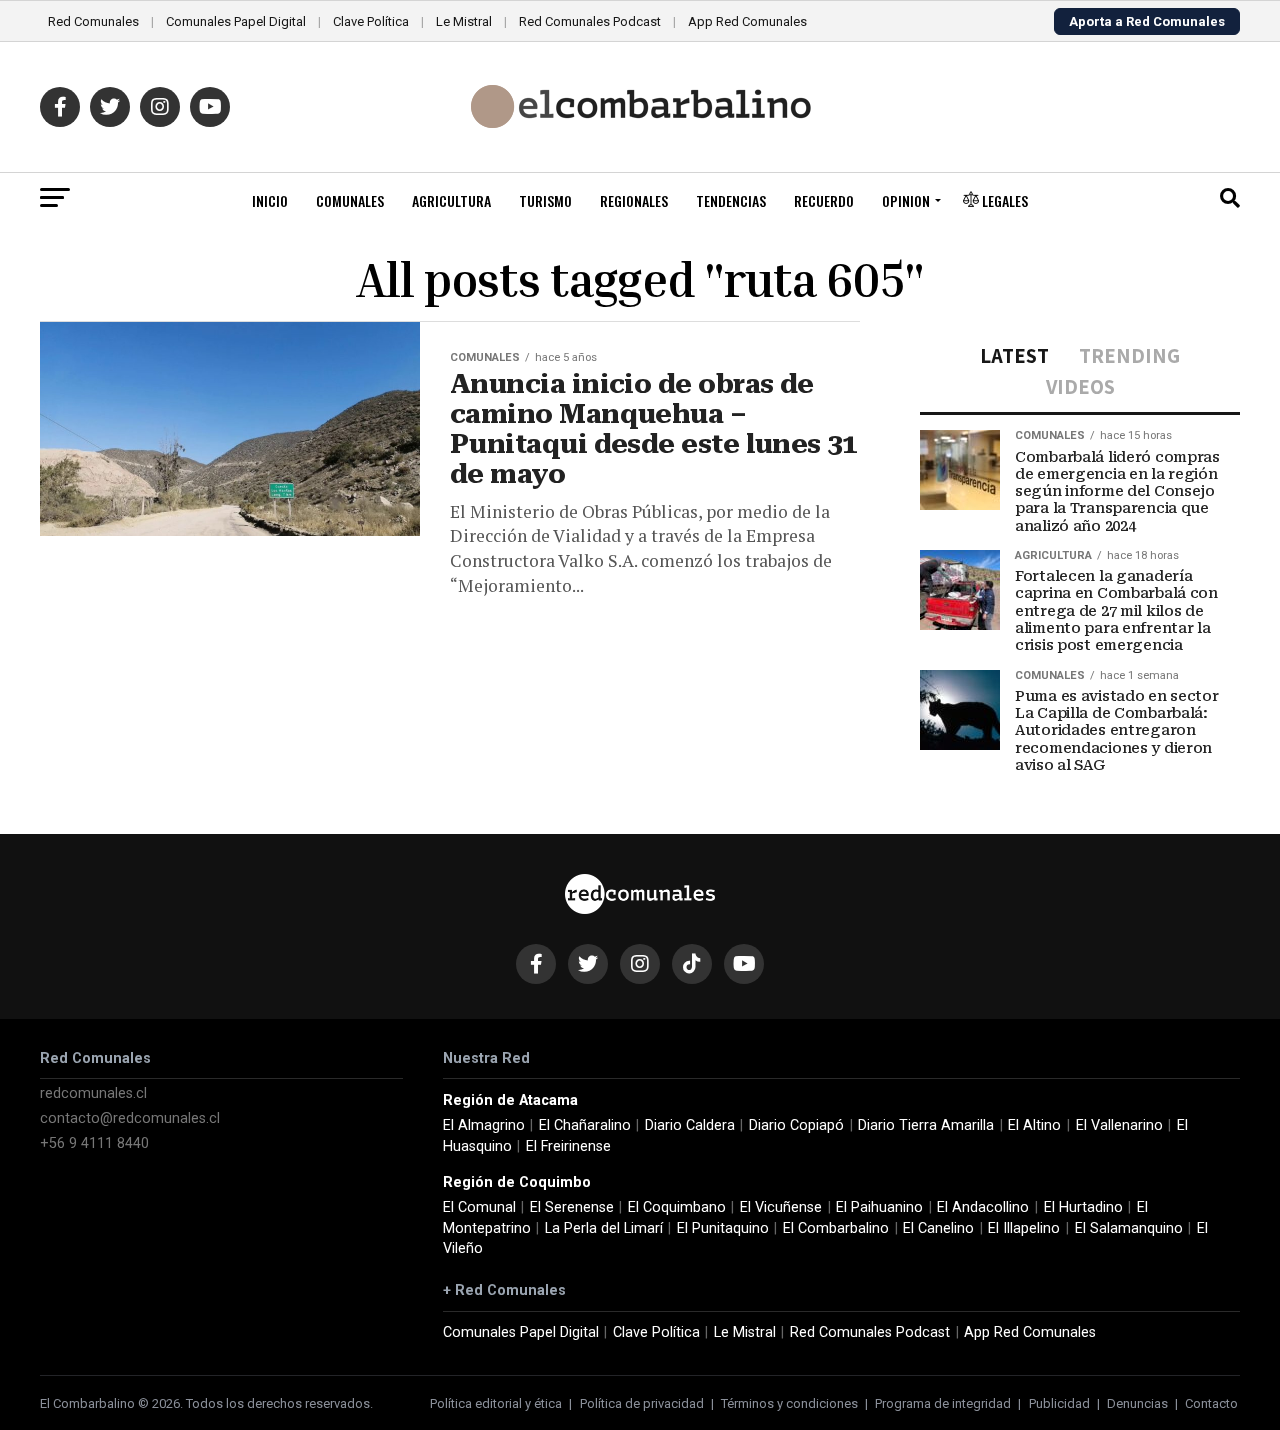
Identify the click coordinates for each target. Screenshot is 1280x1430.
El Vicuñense (781, 1207)
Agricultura (451, 200)
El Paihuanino (879, 1207)
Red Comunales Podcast (590, 21)
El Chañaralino (585, 1125)
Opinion (906, 200)
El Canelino (938, 1228)
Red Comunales (93, 21)
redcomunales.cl (93, 1093)
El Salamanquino (1129, 1228)
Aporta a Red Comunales (1147, 21)
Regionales (634, 200)
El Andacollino (983, 1207)
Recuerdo (824, 200)
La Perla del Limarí (604, 1228)
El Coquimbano (677, 1207)
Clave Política (371, 21)
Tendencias (731, 200)
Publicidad (1059, 1403)
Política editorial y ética (496, 1403)
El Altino (1034, 1125)
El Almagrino (484, 1125)
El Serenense (572, 1207)
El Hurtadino (1083, 1207)
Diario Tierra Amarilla (926, 1125)
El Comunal (479, 1207)
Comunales (350, 200)
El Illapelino (1024, 1228)
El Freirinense (568, 1146)
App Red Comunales (747, 21)
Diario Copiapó (796, 1125)
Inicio (270, 200)
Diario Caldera (690, 1125)
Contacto (1211, 1403)
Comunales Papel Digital (236, 21)
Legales (1003, 200)
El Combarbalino (836, 1228)
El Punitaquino (723, 1228)
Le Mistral (464, 21)
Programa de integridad (943, 1403)
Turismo (545, 200)
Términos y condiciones (789, 1403)
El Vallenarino (1119, 1125)
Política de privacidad (642, 1403)
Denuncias (1137, 1403)
